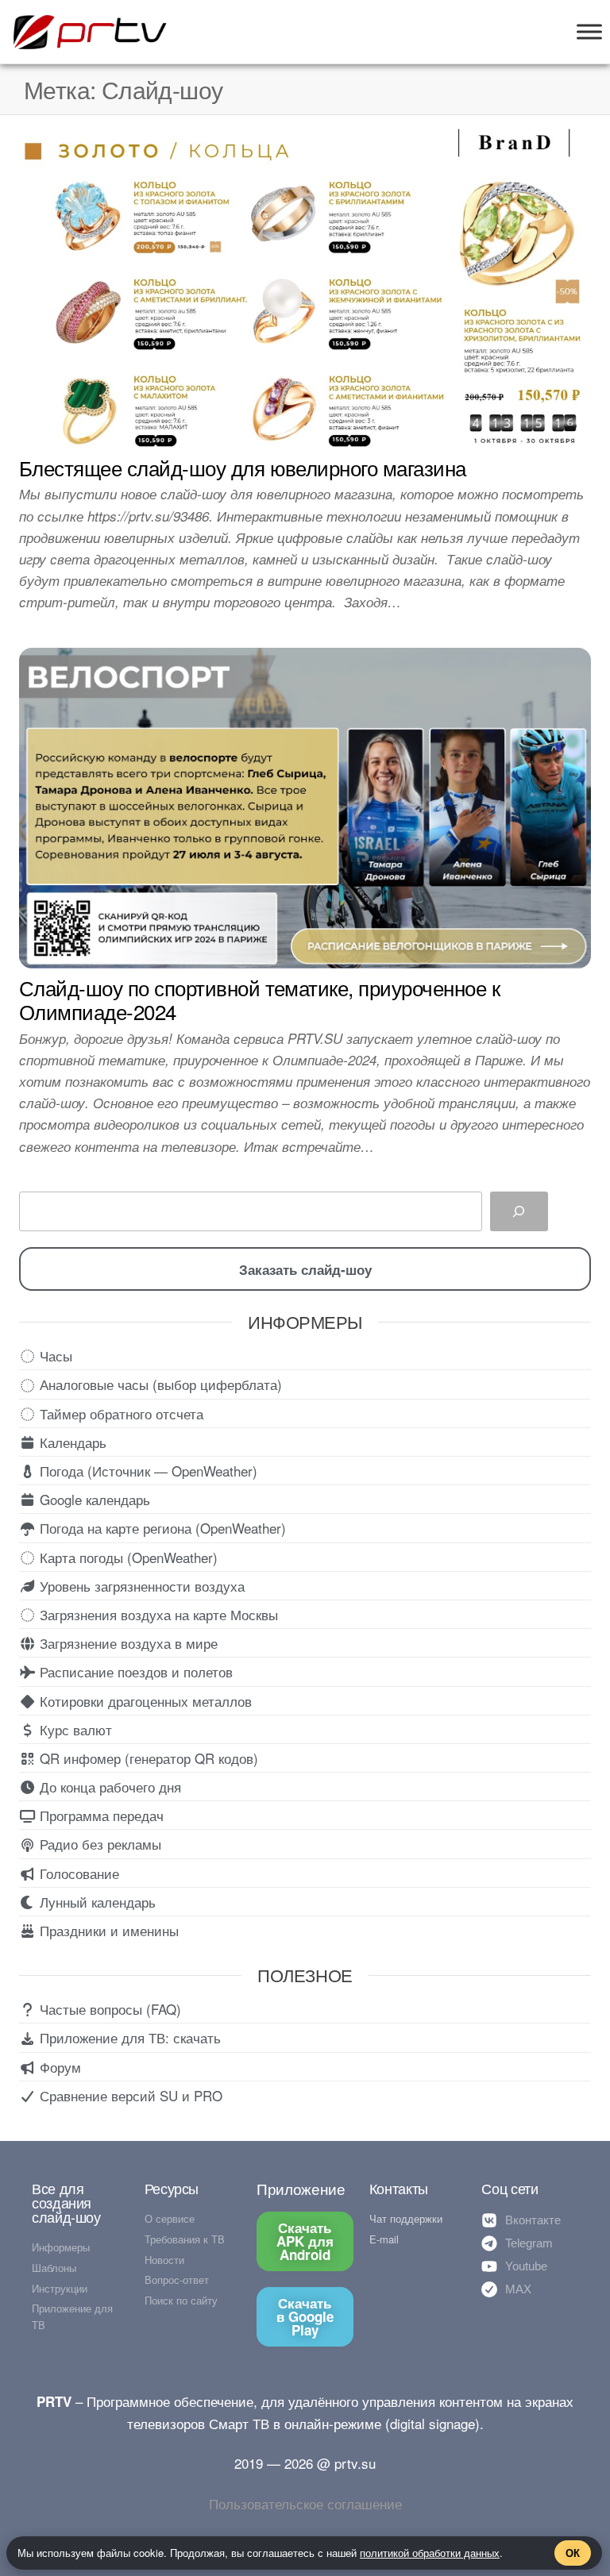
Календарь (71, 1442)
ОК (573, 2553)
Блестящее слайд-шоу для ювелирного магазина (243, 467)
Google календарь (93, 1499)
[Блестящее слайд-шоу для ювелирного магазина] (305, 285)
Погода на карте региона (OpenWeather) (161, 1528)
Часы (54, 1355)
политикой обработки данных (430, 2553)
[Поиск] (519, 1212)
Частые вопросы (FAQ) (108, 2009)
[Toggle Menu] (589, 31)
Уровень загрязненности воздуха (140, 1586)
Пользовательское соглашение (305, 2503)
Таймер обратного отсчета (120, 1413)
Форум (58, 2067)
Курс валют (74, 1729)
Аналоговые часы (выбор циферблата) (159, 1384)
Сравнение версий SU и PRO (129, 2095)
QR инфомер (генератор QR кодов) (147, 1758)
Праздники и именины (107, 1930)
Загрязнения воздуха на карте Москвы (157, 1614)
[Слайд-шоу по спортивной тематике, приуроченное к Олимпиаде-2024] (305, 805)
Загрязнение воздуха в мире (127, 1643)
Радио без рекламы (98, 1844)
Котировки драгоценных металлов (144, 1701)
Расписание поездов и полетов (134, 1671)
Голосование (77, 1873)
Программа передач (100, 1815)
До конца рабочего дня (108, 1787)
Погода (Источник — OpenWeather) (147, 1471)
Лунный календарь (96, 1902)
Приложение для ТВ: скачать (128, 2037)
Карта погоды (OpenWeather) (127, 1557)
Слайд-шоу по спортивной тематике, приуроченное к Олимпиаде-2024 (259, 999)
